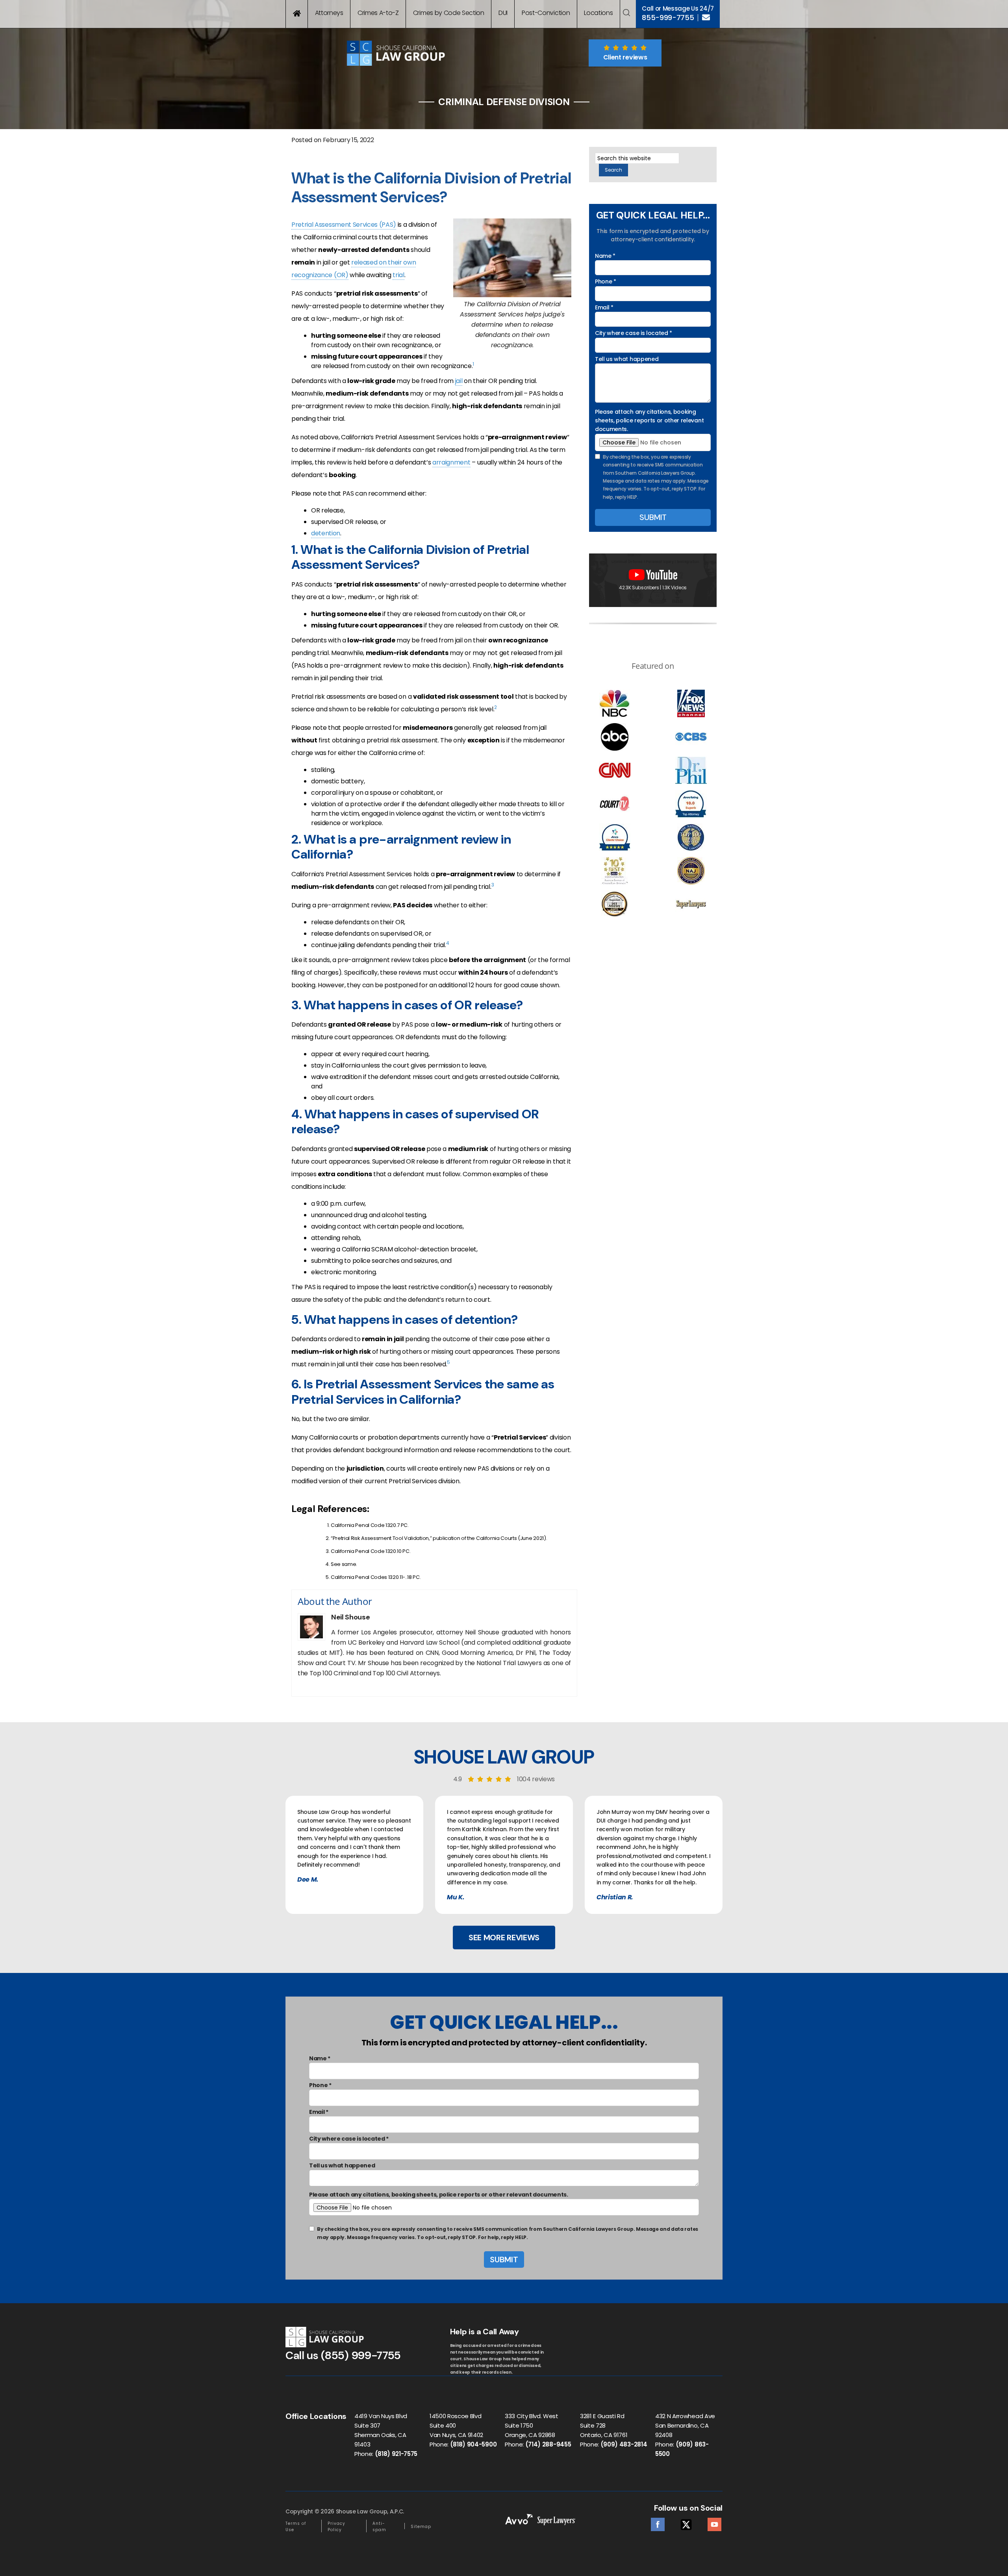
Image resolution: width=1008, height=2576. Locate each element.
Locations (598, 13)
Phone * (606, 281)
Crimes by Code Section (449, 13)
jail (459, 381)
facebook (658, 2522)
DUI (503, 13)
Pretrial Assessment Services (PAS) (344, 225)
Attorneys (329, 13)
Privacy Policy (336, 2527)
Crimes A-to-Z (378, 13)
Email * (604, 307)
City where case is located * (634, 333)
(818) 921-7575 (396, 2454)
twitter (686, 2522)
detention (326, 533)
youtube (714, 2522)
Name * (605, 256)
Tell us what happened (627, 359)
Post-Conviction (546, 13)
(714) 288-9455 (548, 2444)
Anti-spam (379, 2527)
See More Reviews (504, 1938)
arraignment (451, 462)
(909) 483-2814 (624, 2444)
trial (398, 275)
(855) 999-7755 (361, 2355)
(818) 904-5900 (473, 2444)
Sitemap (421, 2527)
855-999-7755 (668, 18)
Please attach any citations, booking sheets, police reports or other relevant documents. (649, 421)
